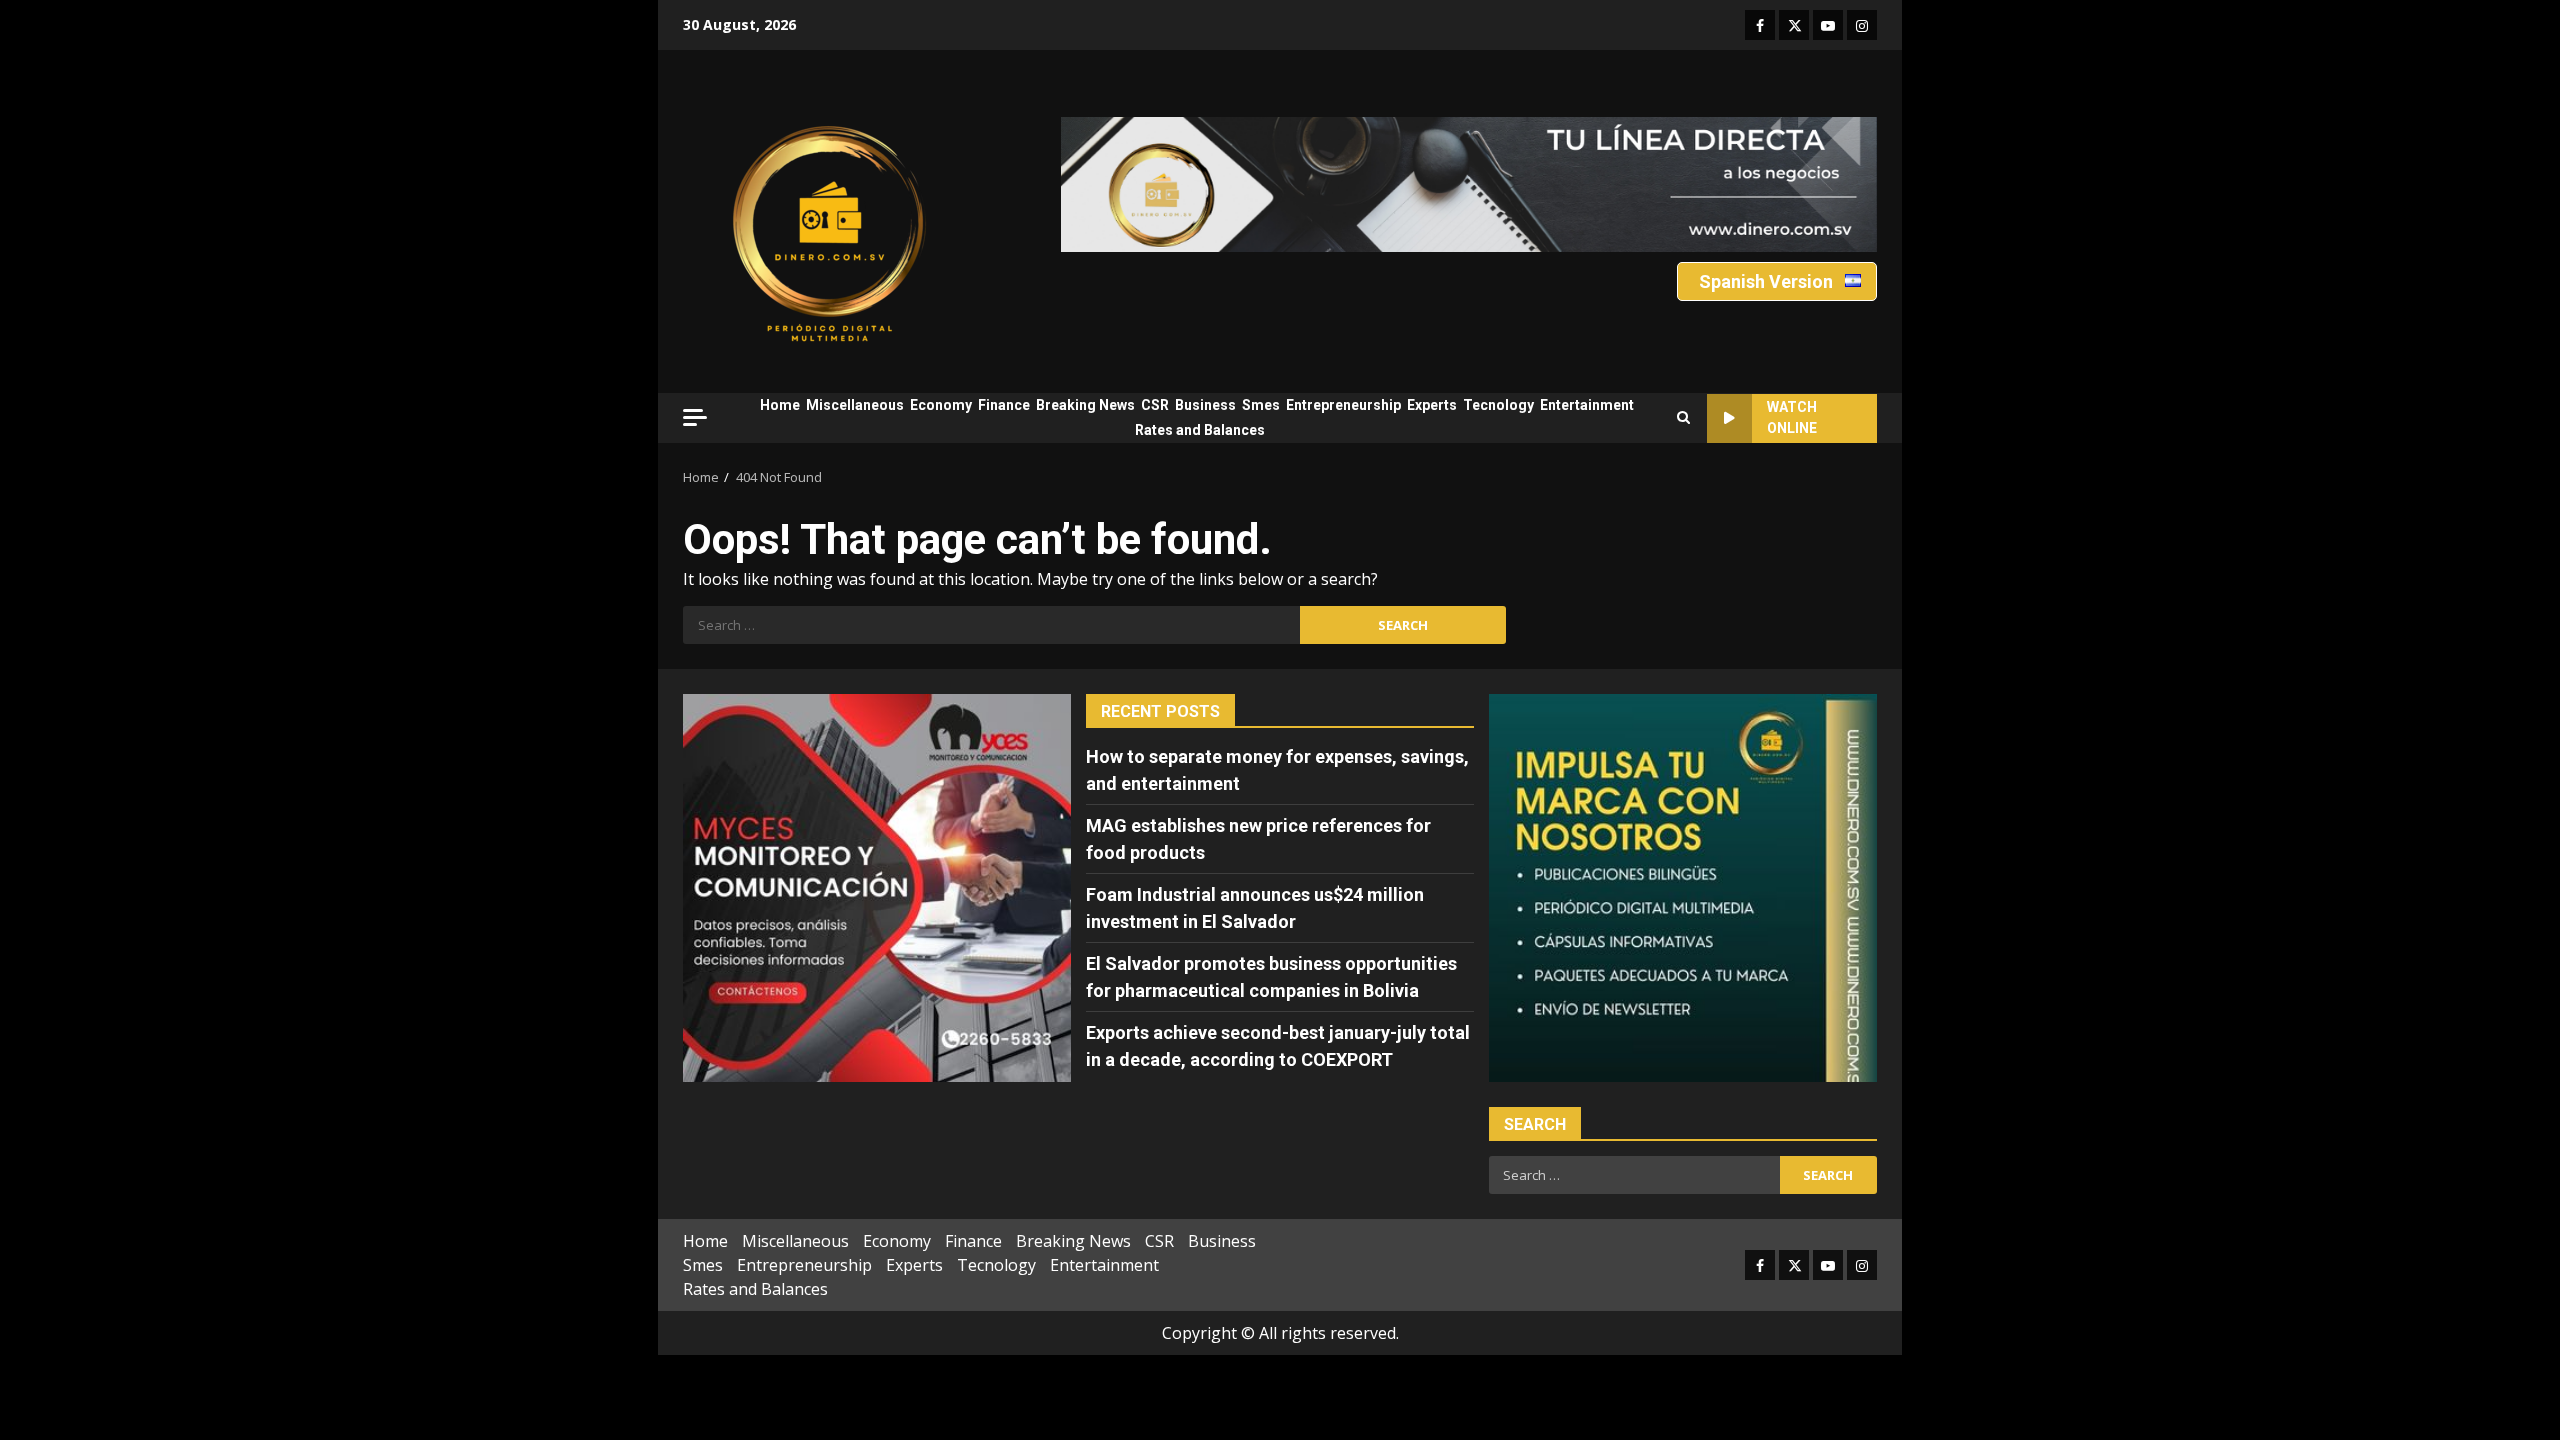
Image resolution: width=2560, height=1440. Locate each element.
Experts (1432, 405)
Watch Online (1792, 417)
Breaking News (1085, 405)
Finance (1004, 405)
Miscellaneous (855, 405)
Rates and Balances (1200, 430)
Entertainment (1587, 405)
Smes (1261, 405)
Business (1205, 405)
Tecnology (1498, 405)
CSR (1155, 405)
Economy (941, 405)
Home (780, 405)
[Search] (1683, 418)
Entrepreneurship (1343, 405)
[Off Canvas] (695, 417)
